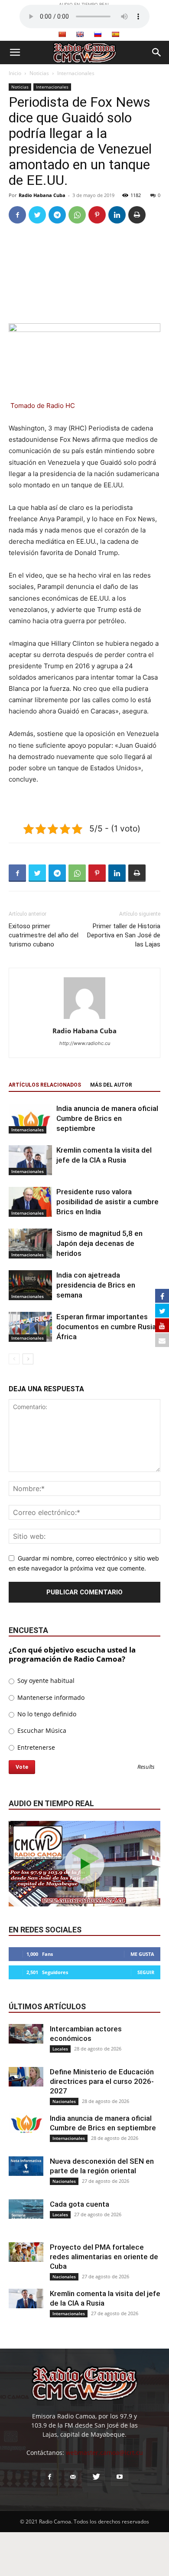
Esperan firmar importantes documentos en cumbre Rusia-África (107, 1327)
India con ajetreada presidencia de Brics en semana (96, 1285)
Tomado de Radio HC (43, 406)
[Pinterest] (97, 215)
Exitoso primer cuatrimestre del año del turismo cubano (44, 935)
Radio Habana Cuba (42, 195)
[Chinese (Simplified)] (62, 34)
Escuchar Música (41, 1730)
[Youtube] (120, 2477)
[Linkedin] (117, 215)
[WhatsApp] (77, 215)
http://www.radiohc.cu (85, 1043)
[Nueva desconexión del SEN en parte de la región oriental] (26, 2166)
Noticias (39, 73)
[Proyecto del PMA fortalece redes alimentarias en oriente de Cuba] (26, 2252)
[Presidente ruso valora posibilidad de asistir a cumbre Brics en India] (30, 1202)
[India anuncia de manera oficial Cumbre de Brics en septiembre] (30, 1119)
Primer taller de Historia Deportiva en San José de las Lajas (124, 935)
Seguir (146, 1972)
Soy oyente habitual (45, 1681)
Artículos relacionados (45, 1085)
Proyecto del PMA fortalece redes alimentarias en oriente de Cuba (104, 2257)
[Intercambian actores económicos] (26, 2034)
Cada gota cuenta (80, 2204)
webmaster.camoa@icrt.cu (104, 2453)
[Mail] (73, 2477)
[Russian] (97, 34)
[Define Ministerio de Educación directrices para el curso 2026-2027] (26, 2077)
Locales (60, 2049)
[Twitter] (37, 215)
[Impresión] (137, 215)
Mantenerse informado (50, 1697)
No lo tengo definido (46, 1714)
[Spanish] (115, 34)
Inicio (15, 73)
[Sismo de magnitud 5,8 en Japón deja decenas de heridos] (30, 1244)
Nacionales (64, 2101)
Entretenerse (35, 1747)
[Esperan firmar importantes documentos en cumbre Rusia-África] (30, 1327)
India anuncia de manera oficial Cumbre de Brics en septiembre (107, 1118)
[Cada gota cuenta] (26, 2209)
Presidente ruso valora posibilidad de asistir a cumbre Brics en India (107, 1202)
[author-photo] (84, 1019)
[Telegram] (57, 215)
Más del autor (111, 1085)
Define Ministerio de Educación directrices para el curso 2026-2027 (102, 2081)
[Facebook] (17, 215)
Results (146, 1767)
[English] (80, 34)
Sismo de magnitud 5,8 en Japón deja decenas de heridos (99, 1243)
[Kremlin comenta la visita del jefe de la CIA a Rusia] (30, 1160)
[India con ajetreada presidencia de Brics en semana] (30, 1285)
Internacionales (76, 73)
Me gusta (142, 1954)
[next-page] (28, 1359)
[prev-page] (14, 1359)
